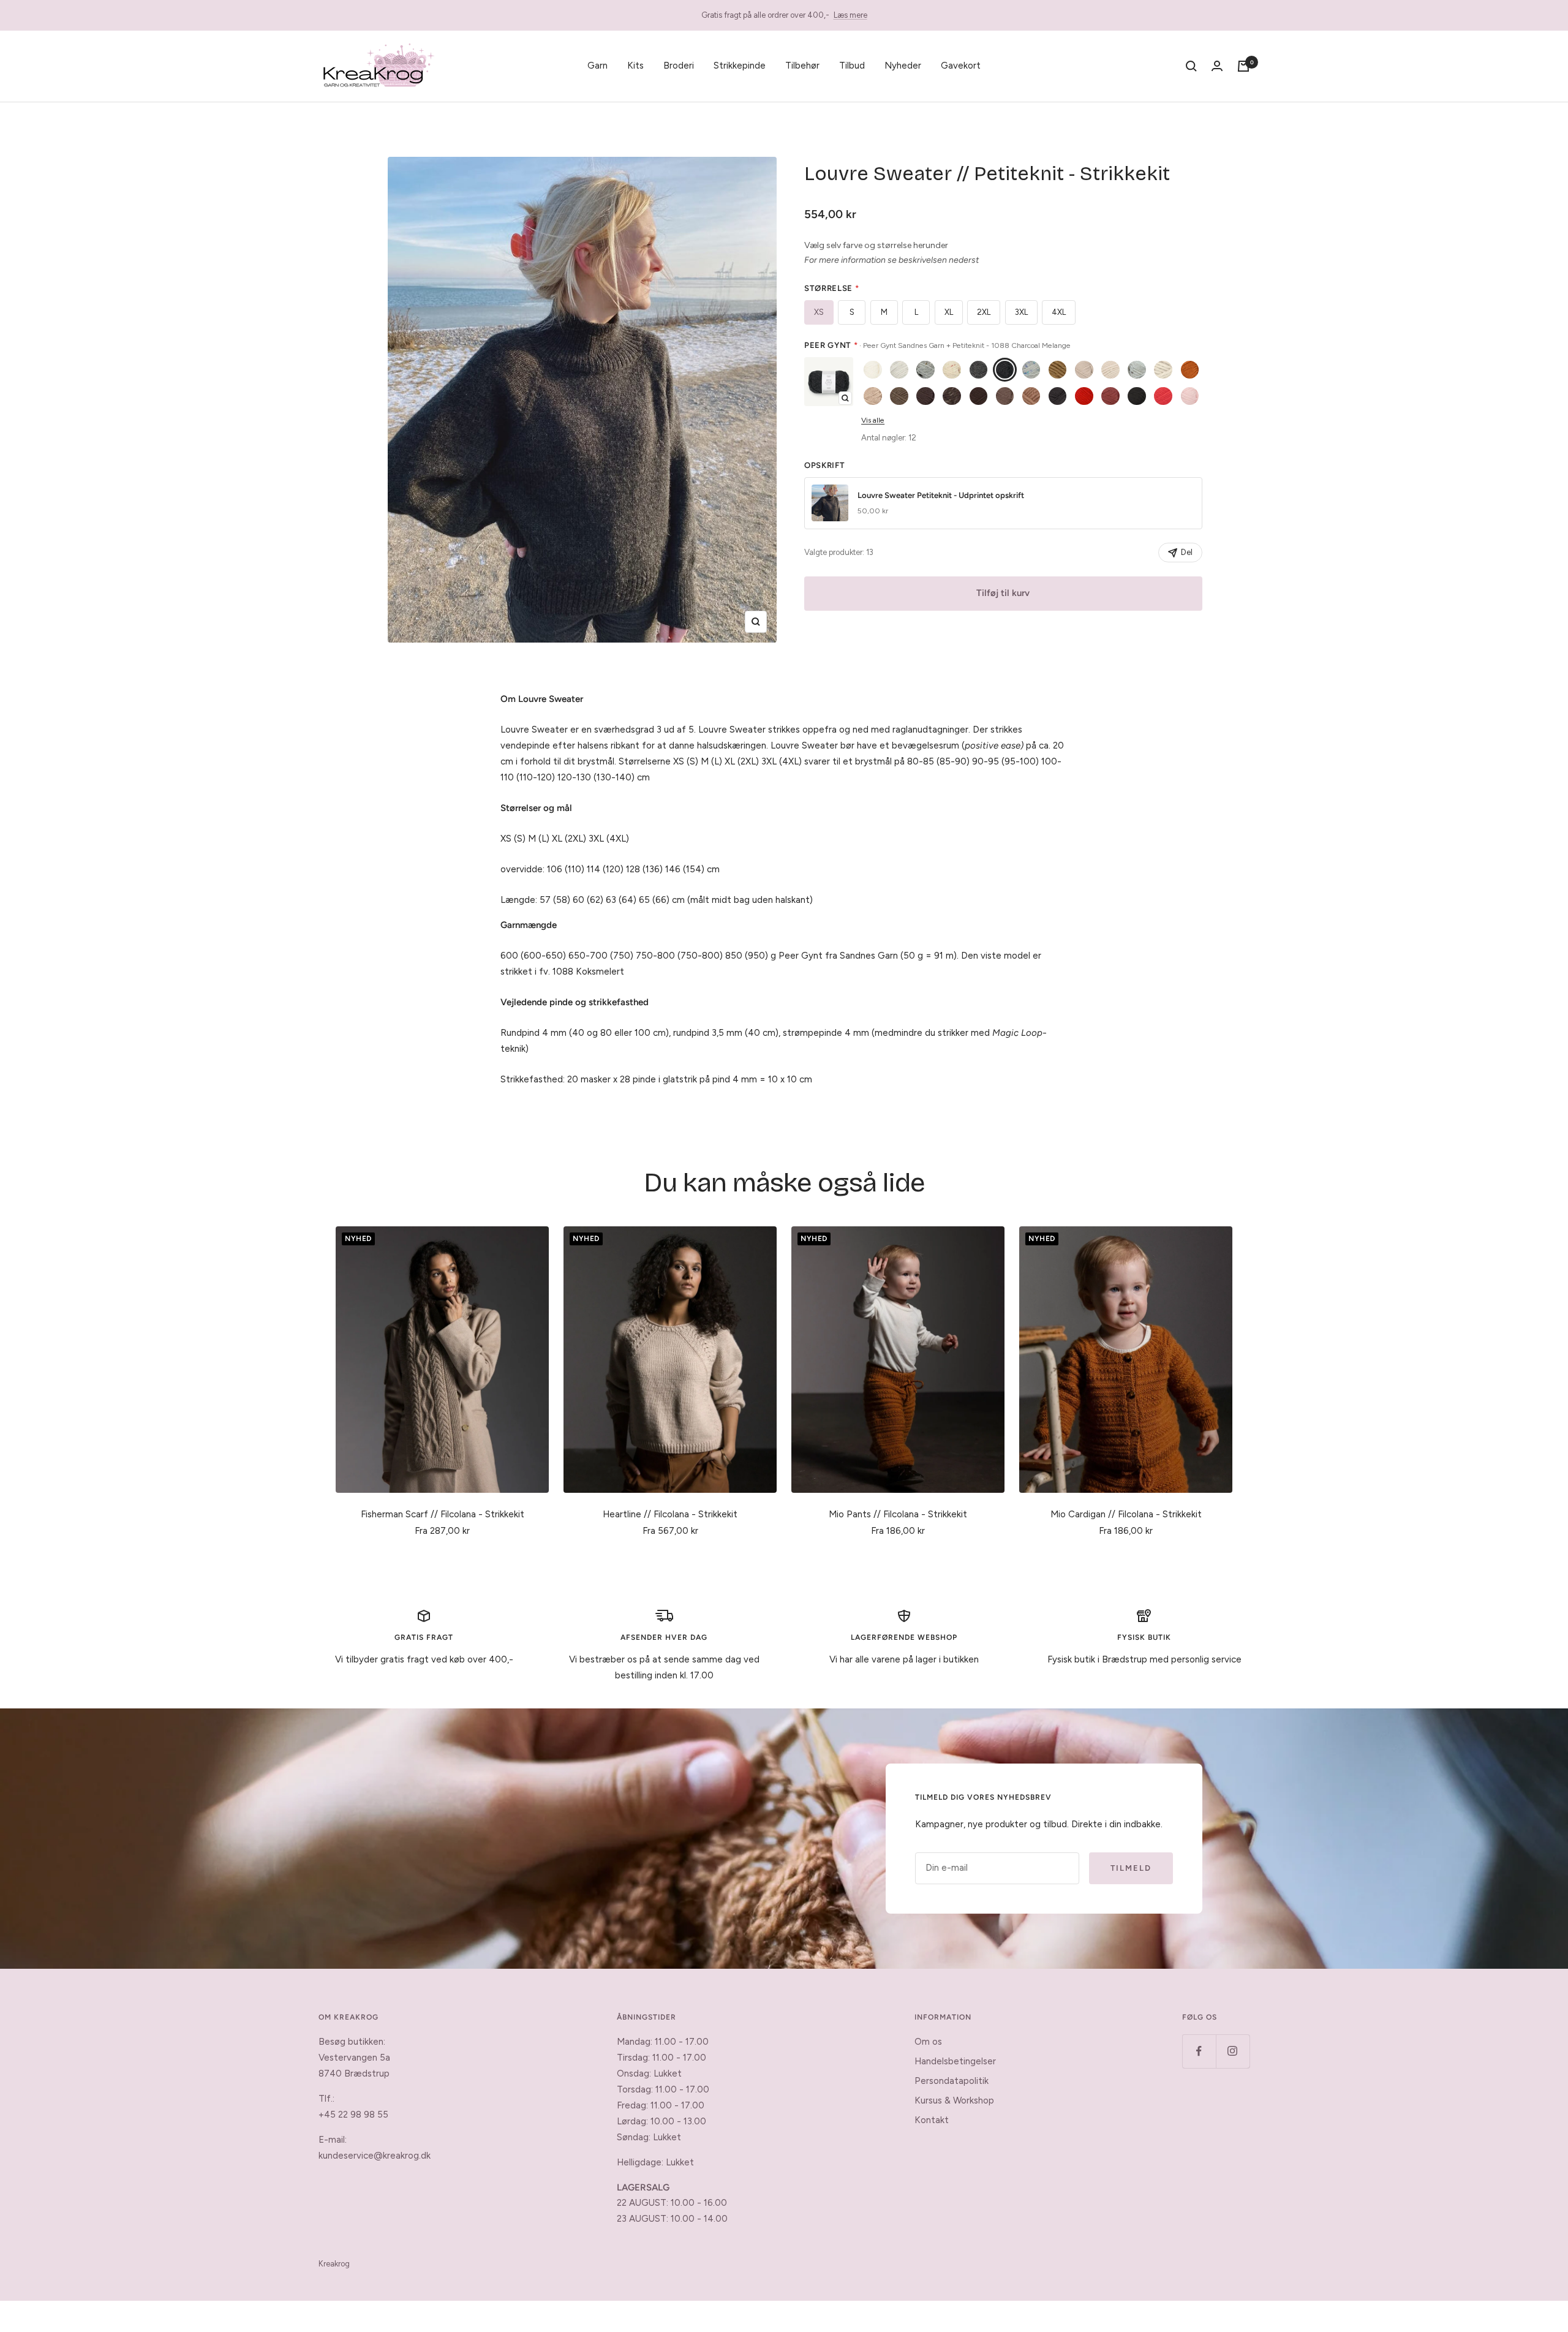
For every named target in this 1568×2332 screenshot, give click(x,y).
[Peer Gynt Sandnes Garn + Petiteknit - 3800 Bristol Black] (1058, 396)
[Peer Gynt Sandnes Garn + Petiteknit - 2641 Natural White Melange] (1163, 370)
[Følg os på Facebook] (1199, 2051)
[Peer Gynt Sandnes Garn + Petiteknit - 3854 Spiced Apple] (1110, 396)
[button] (829, 382)
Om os (928, 2042)
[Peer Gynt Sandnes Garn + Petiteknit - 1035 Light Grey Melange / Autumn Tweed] (925, 370)
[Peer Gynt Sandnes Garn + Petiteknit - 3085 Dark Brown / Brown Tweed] (952, 396)
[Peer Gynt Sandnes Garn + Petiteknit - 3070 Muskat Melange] (899, 396)
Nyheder (903, 66)
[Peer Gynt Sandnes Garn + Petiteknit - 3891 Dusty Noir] (1137, 396)
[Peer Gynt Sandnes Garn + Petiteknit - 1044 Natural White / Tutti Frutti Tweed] (952, 370)
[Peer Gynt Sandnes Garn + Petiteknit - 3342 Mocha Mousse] (1031, 396)
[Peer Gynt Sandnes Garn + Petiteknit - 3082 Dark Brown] (925, 396)
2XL (984, 312)
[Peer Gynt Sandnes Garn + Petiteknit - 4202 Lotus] (1190, 396)
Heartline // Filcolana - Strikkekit (670, 1514)
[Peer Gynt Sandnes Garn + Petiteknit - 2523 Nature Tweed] (1137, 370)
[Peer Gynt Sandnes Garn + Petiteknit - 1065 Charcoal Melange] (979, 370)
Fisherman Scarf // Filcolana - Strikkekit (443, 1514)
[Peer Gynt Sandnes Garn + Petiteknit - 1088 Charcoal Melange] (1005, 370)
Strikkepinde (740, 66)
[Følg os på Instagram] (1233, 2051)
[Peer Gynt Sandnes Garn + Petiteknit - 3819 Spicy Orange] (1084, 396)
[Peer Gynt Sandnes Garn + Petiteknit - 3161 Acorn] (1005, 396)
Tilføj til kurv (1003, 593)
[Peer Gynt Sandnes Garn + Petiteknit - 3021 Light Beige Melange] (873, 396)
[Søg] (1191, 66)
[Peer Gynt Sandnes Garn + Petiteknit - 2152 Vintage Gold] (1058, 370)
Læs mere (850, 15)
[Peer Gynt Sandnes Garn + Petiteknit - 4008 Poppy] (1163, 396)
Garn (597, 66)
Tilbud (852, 66)
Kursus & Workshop (954, 2100)
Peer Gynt (937, 345)
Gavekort (961, 66)
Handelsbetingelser (955, 2061)
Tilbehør (802, 66)
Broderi (679, 66)
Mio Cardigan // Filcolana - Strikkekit (1126, 1514)
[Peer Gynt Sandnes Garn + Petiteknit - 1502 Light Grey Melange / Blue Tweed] (1031, 370)
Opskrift (824, 465)
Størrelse (831, 288)
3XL (1021, 312)
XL (949, 312)
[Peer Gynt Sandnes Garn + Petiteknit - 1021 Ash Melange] (899, 370)
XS (819, 312)
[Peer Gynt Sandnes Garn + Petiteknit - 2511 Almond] (1110, 370)
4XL (1059, 312)
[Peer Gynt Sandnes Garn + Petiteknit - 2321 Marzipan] (1084, 370)
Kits (635, 66)
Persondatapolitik (952, 2081)
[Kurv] (1243, 66)
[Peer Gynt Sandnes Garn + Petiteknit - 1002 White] (873, 370)
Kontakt (932, 2120)
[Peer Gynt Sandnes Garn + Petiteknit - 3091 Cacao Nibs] (979, 396)
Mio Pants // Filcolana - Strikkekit (898, 1514)
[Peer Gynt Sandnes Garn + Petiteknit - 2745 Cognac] (1190, 370)
